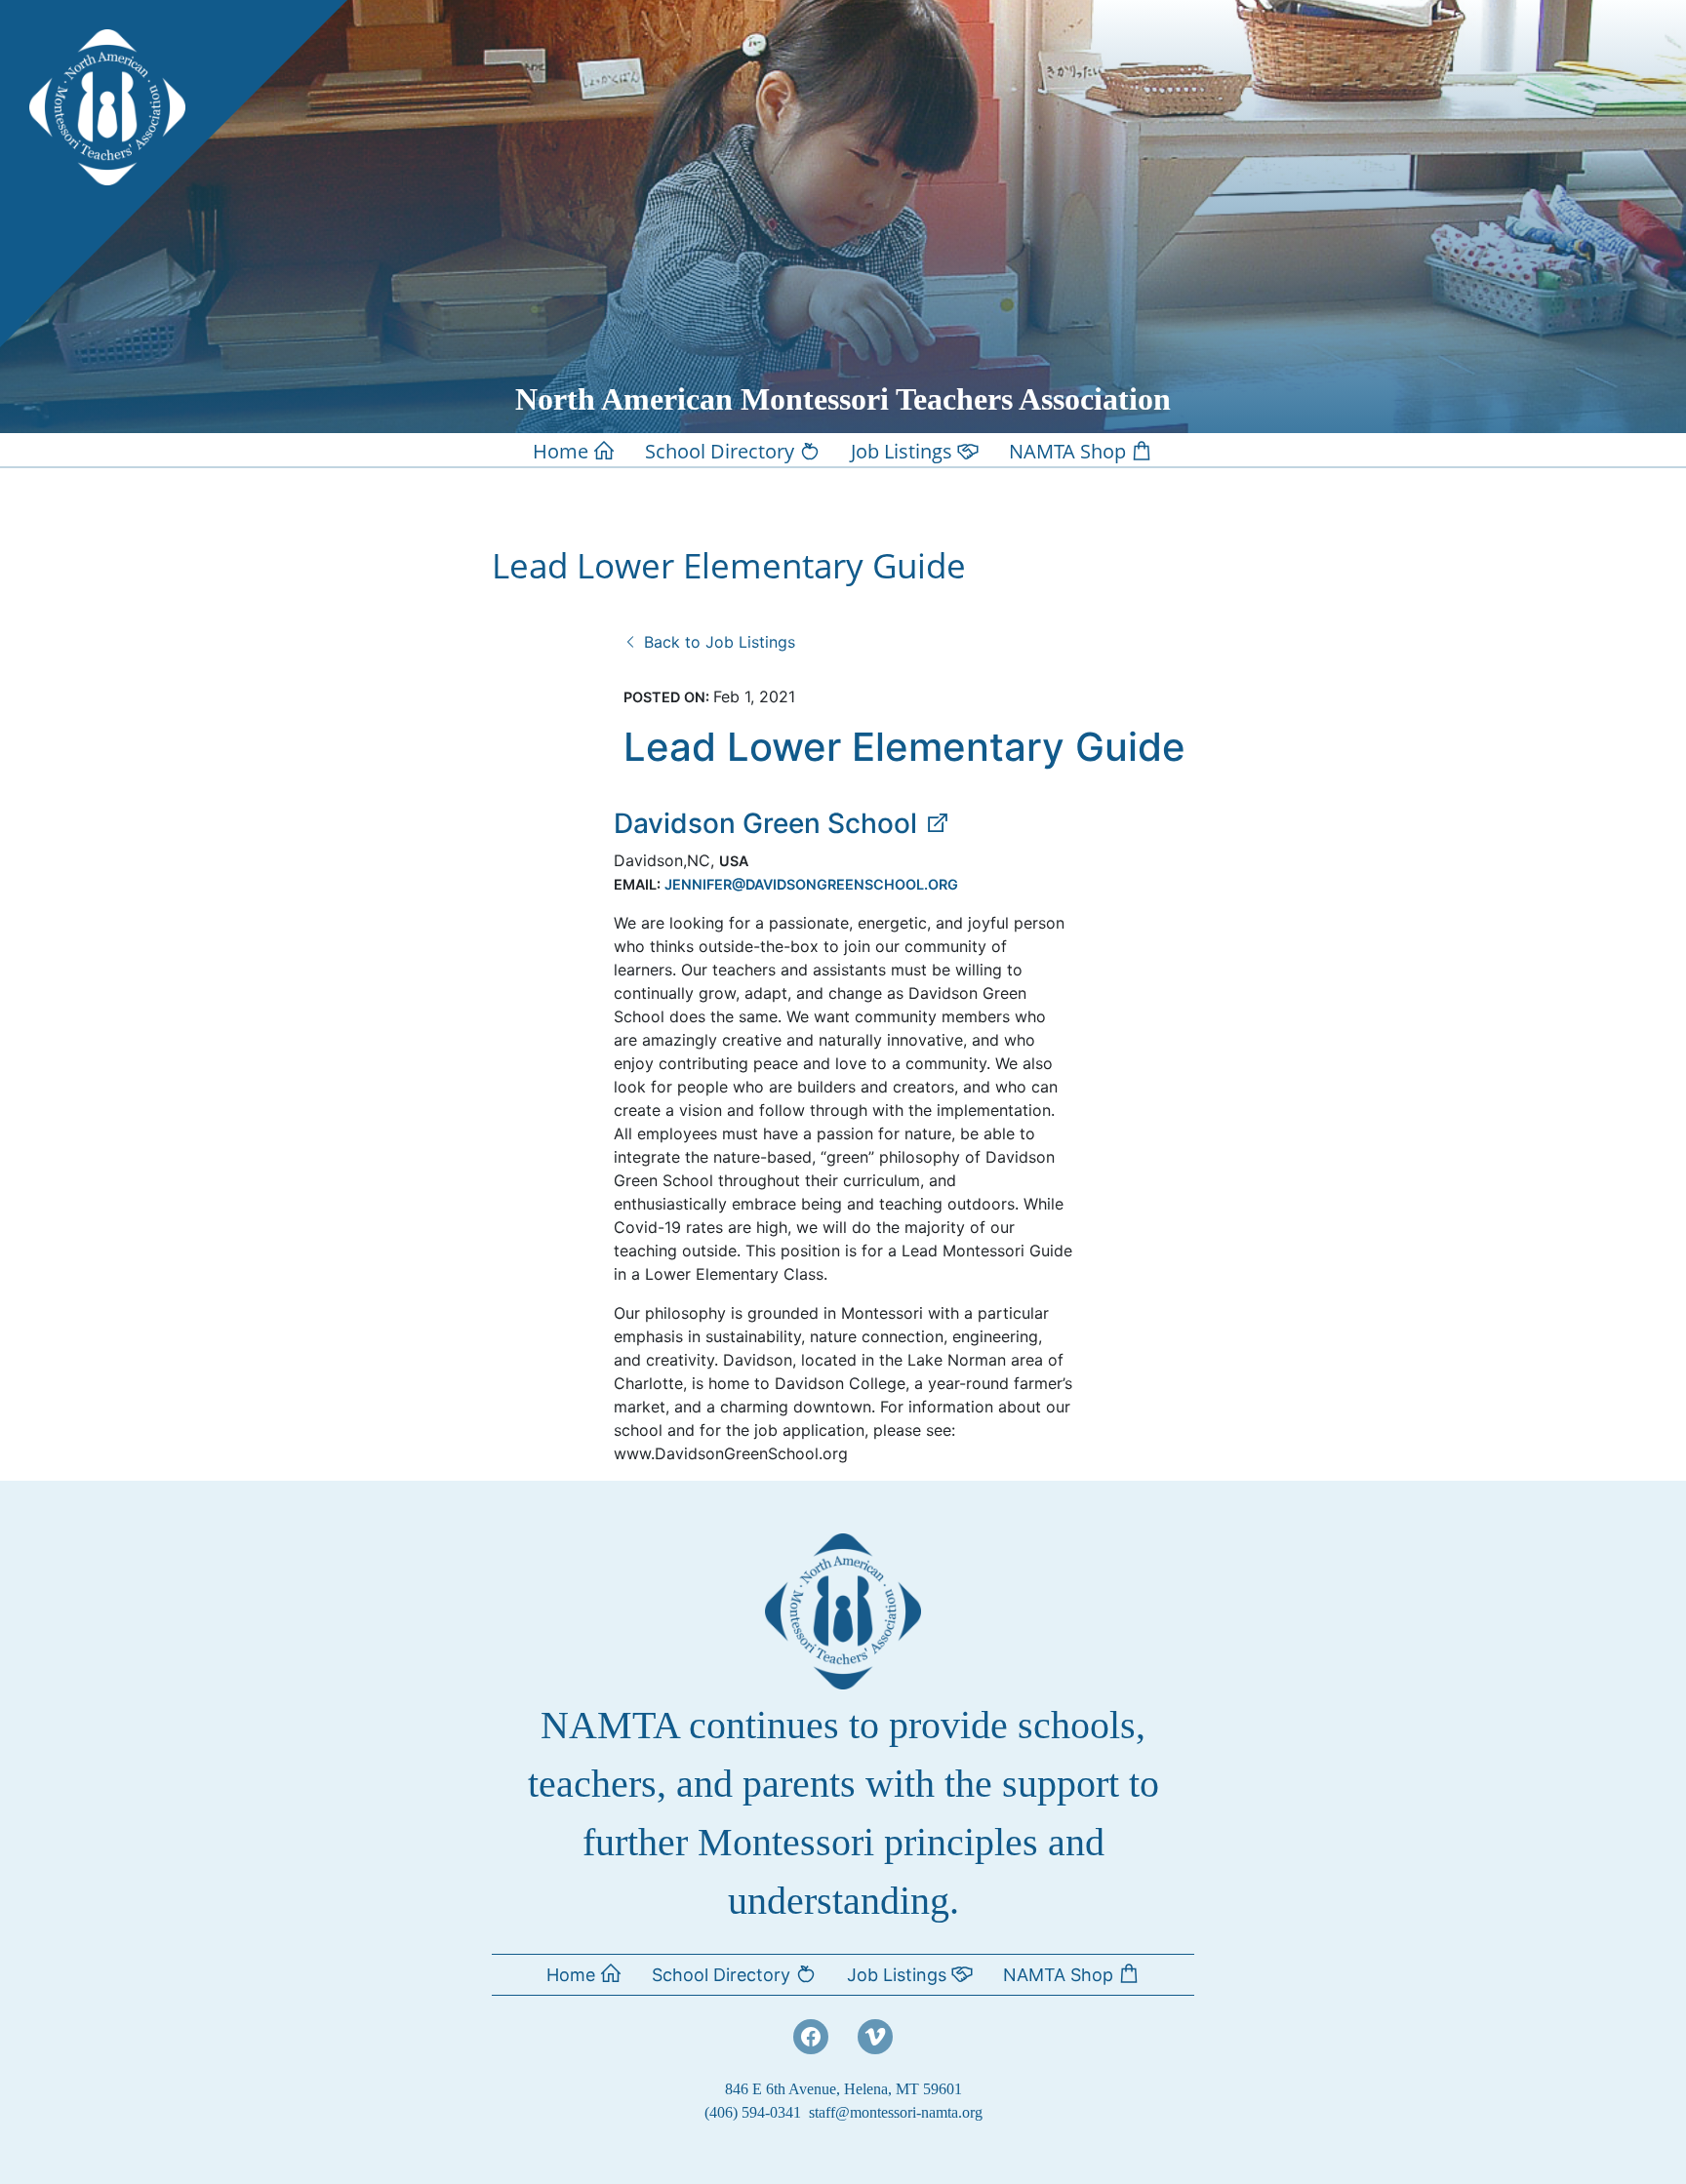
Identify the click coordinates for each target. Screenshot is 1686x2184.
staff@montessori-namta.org (896, 2112)
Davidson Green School (769, 823)
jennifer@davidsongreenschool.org (811, 884)
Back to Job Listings (717, 642)
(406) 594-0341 (753, 2112)
